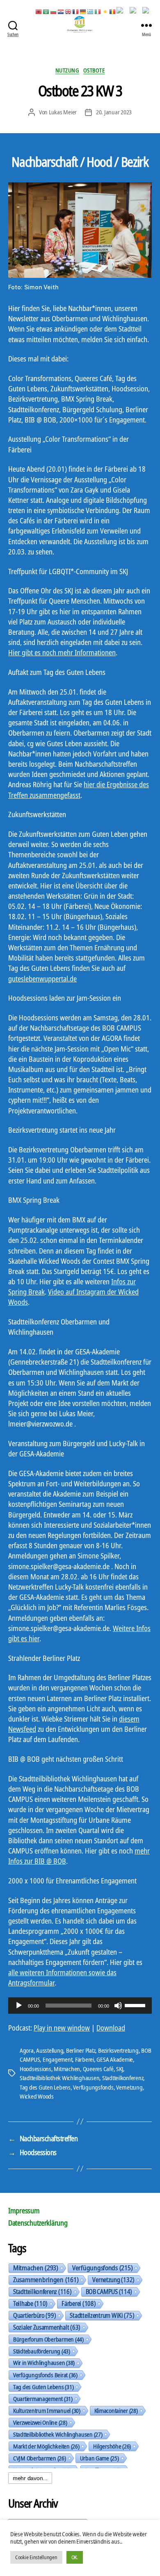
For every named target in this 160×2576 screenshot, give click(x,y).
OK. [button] (75, 2557)
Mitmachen (67, 2069)
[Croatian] (61, 11)
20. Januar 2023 (114, 112)
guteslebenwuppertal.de (42, 979)
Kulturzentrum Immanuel (47, 2410)
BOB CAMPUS (109, 2292)
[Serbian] (136, 11)
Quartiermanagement (43, 2399)
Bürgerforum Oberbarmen (48, 2339)
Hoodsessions (35, 2069)
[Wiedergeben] (19, 2006)
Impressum (24, 2210)
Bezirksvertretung (118, 2050)
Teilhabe (30, 2303)
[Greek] (91, 11)
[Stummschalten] (118, 2006)
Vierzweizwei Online (40, 2422)
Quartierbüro (34, 2315)
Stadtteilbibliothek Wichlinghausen (59, 2078)
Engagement (57, 2059)
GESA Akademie (115, 2059)
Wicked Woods (37, 2096)
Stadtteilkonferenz (123, 2078)
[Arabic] (46, 11)
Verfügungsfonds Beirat (45, 2375)
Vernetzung (129, 2087)
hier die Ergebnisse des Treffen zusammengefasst (79, 789)
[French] (76, 11)
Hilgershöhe (112, 2446)
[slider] (136, 2005)
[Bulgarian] (54, 11)
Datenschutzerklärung (38, 2223)
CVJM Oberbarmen (40, 2458)
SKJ (120, 2069)
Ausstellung (50, 2050)
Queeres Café (98, 2069)
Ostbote (94, 70)
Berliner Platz (81, 2050)
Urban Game (99, 2458)
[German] (83, 11)
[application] (80, 2006)
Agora (27, 2050)
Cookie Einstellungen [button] (36, 2557)
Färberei (85, 2059)
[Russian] (123, 11)
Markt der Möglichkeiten (46, 2446)
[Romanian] (113, 11)
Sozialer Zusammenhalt (47, 2327)
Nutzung (67, 70)
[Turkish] (148, 11)
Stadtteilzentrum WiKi (102, 2315)
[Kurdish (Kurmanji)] (105, 11)
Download (111, 2028)
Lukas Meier (63, 112)
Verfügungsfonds (93, 2087)
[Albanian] (39, 11)
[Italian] (98, 11)
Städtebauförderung (42, 2351)
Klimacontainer (116, 2410)
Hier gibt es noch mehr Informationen (62, 652)
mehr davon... (30, 2478)
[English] (69, 11)
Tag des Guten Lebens (45, 2087)
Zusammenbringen (46, 2280)
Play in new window (62, 2028)
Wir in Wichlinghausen (44, 2363)
